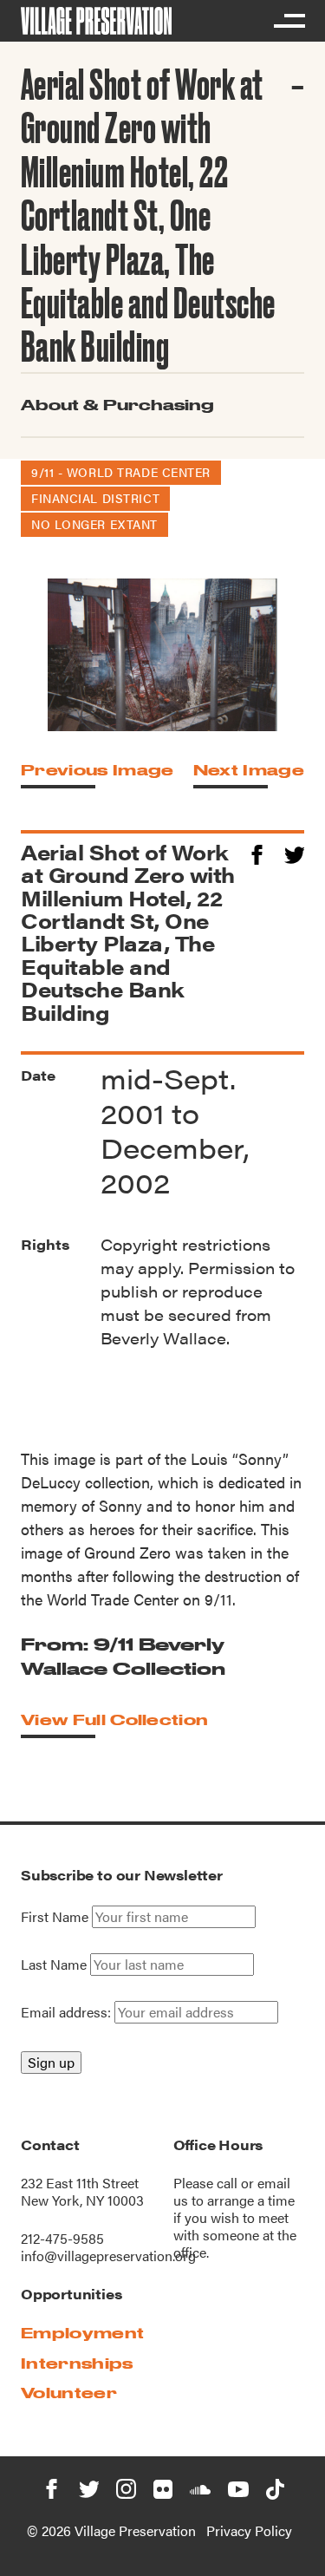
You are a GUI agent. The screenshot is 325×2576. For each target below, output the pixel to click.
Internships (77, 2363)
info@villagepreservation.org (108, 2256)
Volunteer (69, 2393)
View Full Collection (114, 1720)
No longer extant (94, 524)
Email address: (68, 2012)
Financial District (95, 498)
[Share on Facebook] (257, 852)
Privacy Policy (249, 2530)
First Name (55, 1917)
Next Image (249, 770)
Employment (82, 2333)
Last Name (54, 1965)
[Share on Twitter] (294, 852)
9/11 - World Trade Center (121, 472)
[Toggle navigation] (289, 21)
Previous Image (97, 770)
